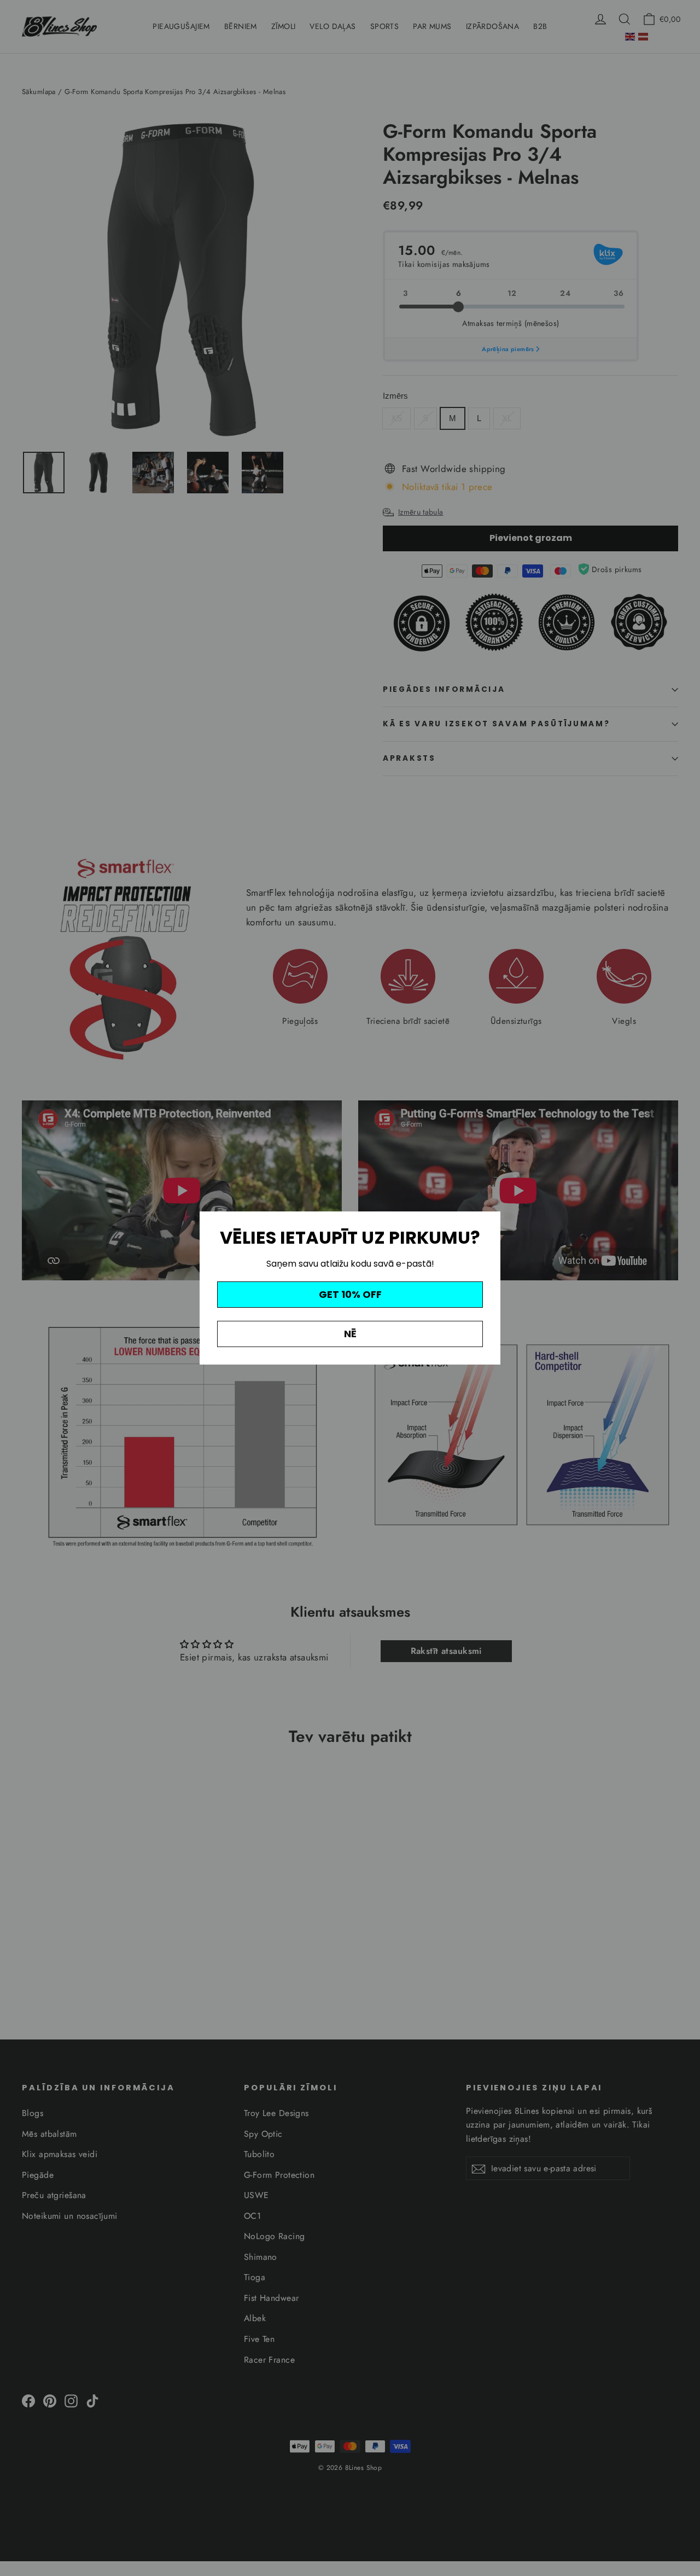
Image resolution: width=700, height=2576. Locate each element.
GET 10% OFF (350, 1294)
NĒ (350, 1334)
